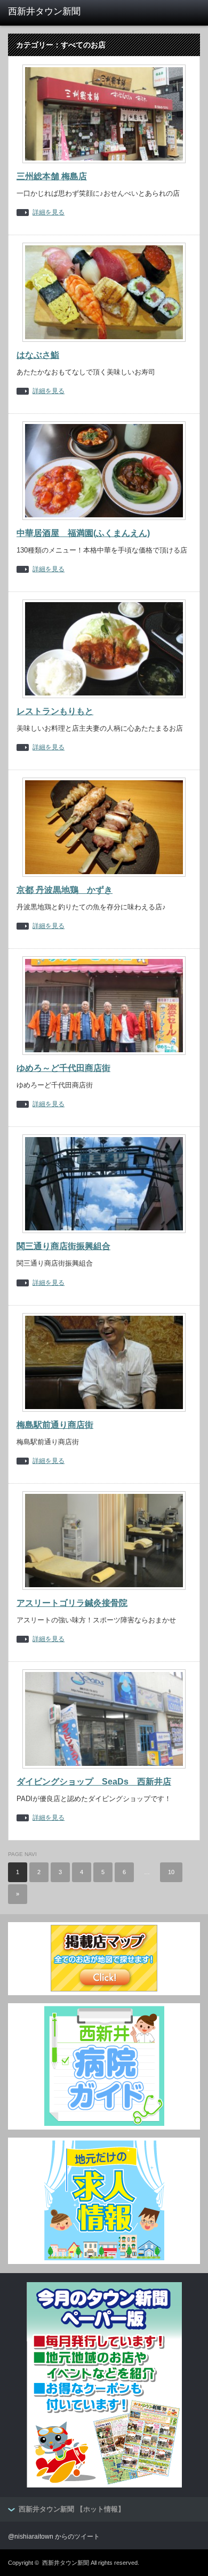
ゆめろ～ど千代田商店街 (63, 1068)
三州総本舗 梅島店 (52, 176)
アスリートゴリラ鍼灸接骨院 (72, 1603)
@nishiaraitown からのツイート (54, 2537)
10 (171, 1872)
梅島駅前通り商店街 (55, 1425)
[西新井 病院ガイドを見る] (104, 2124)
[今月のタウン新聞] (104, 2485)
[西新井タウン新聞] (50, 12)
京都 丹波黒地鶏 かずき (65, 890)
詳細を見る (49, 213)
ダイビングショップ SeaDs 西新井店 (94, 1782)
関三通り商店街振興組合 (63, 1246)
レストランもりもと (55, 711)
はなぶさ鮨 (38, 355)
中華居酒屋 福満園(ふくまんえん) (83, 533)
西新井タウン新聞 (66, 2563)
